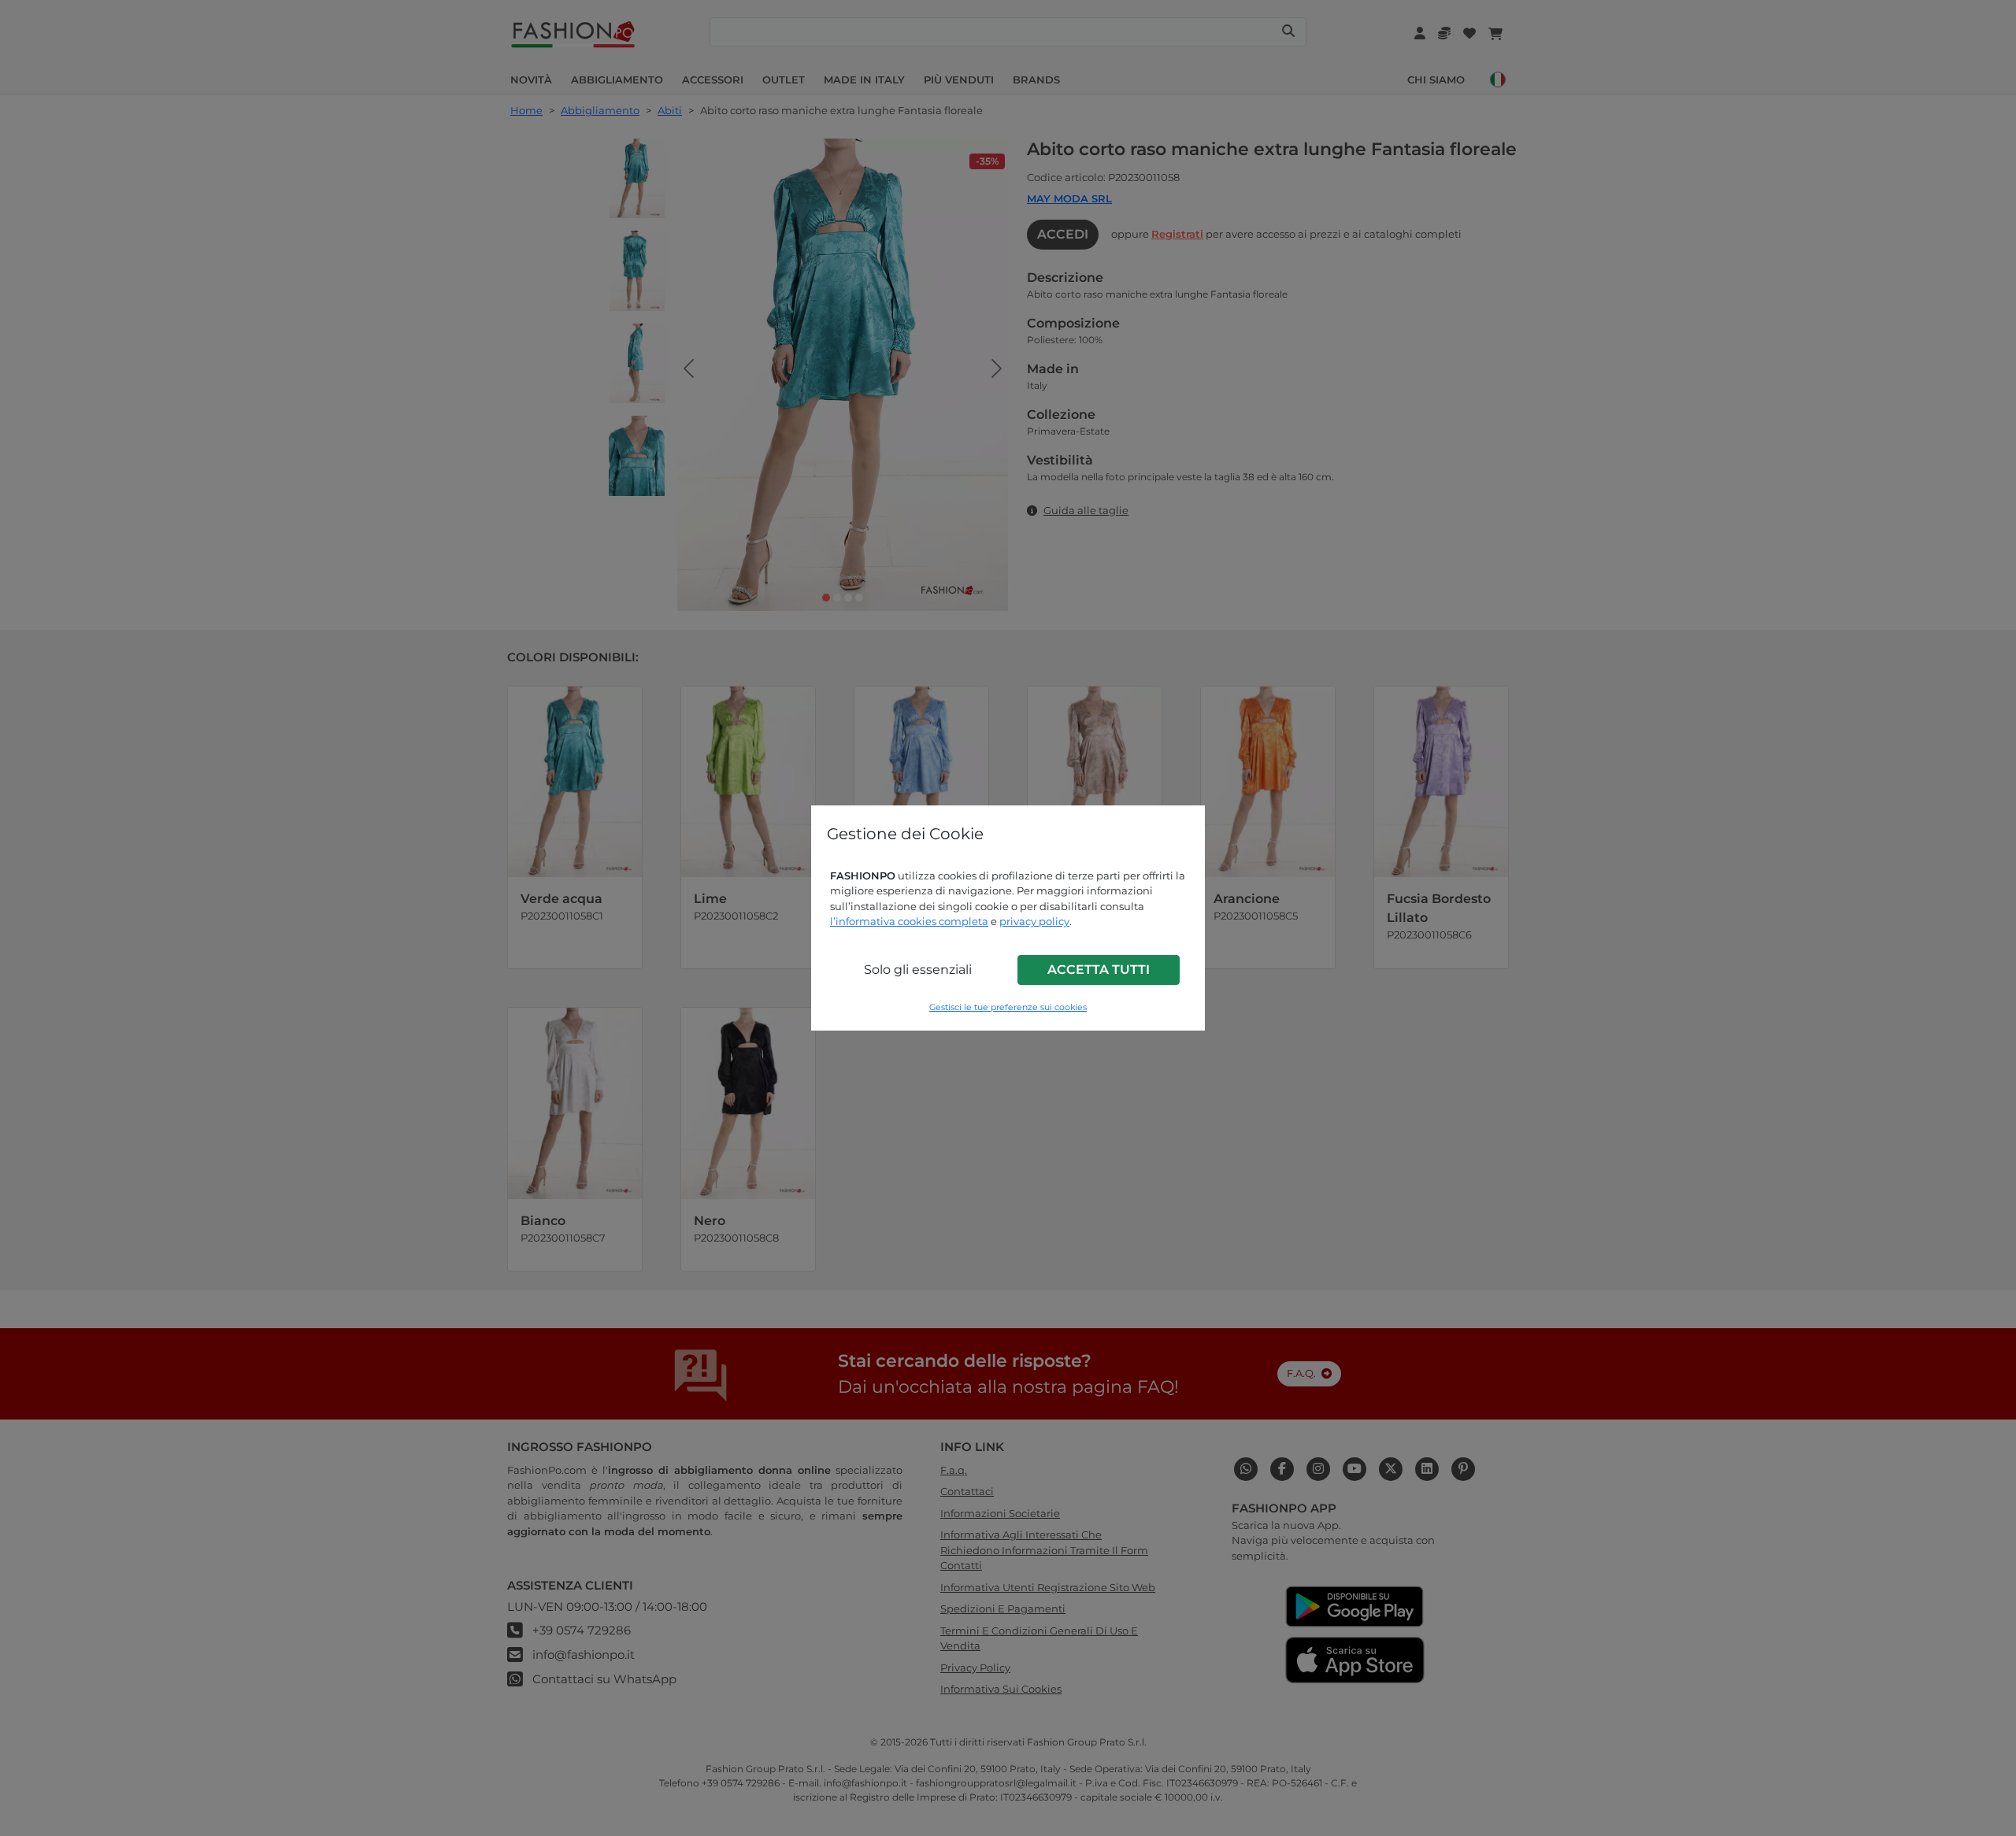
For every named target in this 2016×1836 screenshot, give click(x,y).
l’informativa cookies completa (909, 921)
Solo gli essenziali (918, 970)
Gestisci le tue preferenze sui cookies (1008, 1007)
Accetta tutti (1099, 970)
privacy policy (1034, 921)
